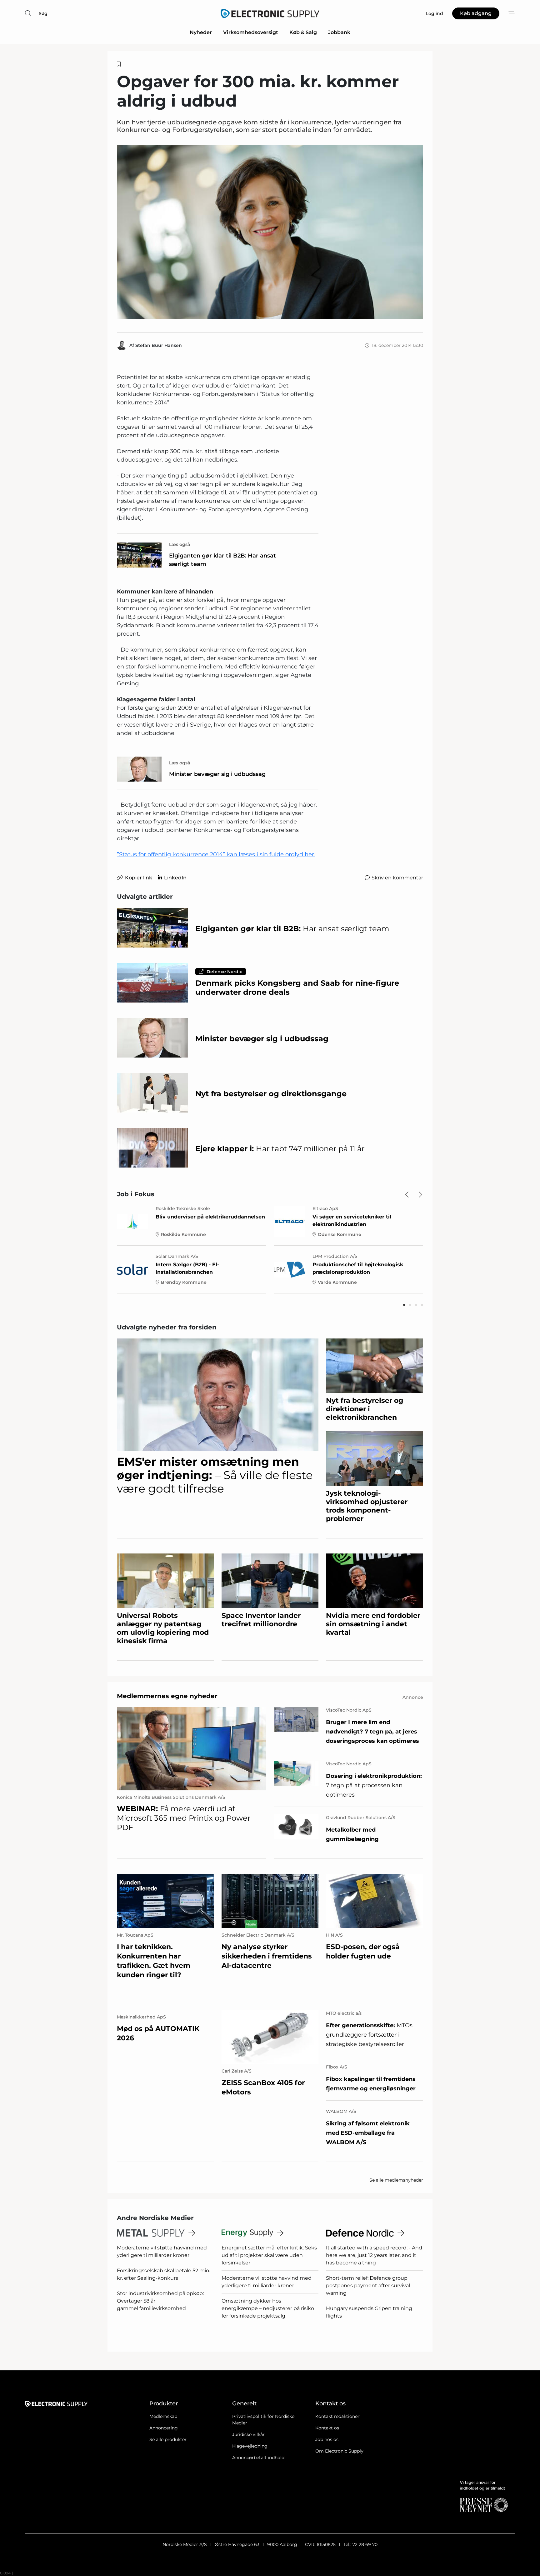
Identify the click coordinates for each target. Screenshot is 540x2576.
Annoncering (164, 2428)
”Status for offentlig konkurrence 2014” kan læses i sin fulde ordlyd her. (216, 854)
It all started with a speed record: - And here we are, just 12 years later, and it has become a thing (374, 2255)
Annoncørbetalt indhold (258, 2458)
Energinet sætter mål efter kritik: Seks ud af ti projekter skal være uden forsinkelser (269, 2255)
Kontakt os (327, 2428)
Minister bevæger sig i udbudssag (217, 774)
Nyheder (201, 32)
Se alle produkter (168, 2439)
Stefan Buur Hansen (159, 345)
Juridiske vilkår (248, 2434)
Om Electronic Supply (339, 2451)
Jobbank (339, 32)
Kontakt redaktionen (338, 2416)
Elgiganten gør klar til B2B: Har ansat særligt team (222, 560)
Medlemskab (163, 2416)
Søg (43, 13)
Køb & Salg (303, 32)
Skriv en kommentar (397, 878)
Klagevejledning (250, 2446)
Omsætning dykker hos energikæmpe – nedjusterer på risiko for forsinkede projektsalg (268, 2308)
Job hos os (327, 2439)
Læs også (180, 544)
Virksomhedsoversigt (251, 32)
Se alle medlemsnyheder (396, 2180)
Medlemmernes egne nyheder (167, 1696)
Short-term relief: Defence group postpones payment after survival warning (368, 2286)
